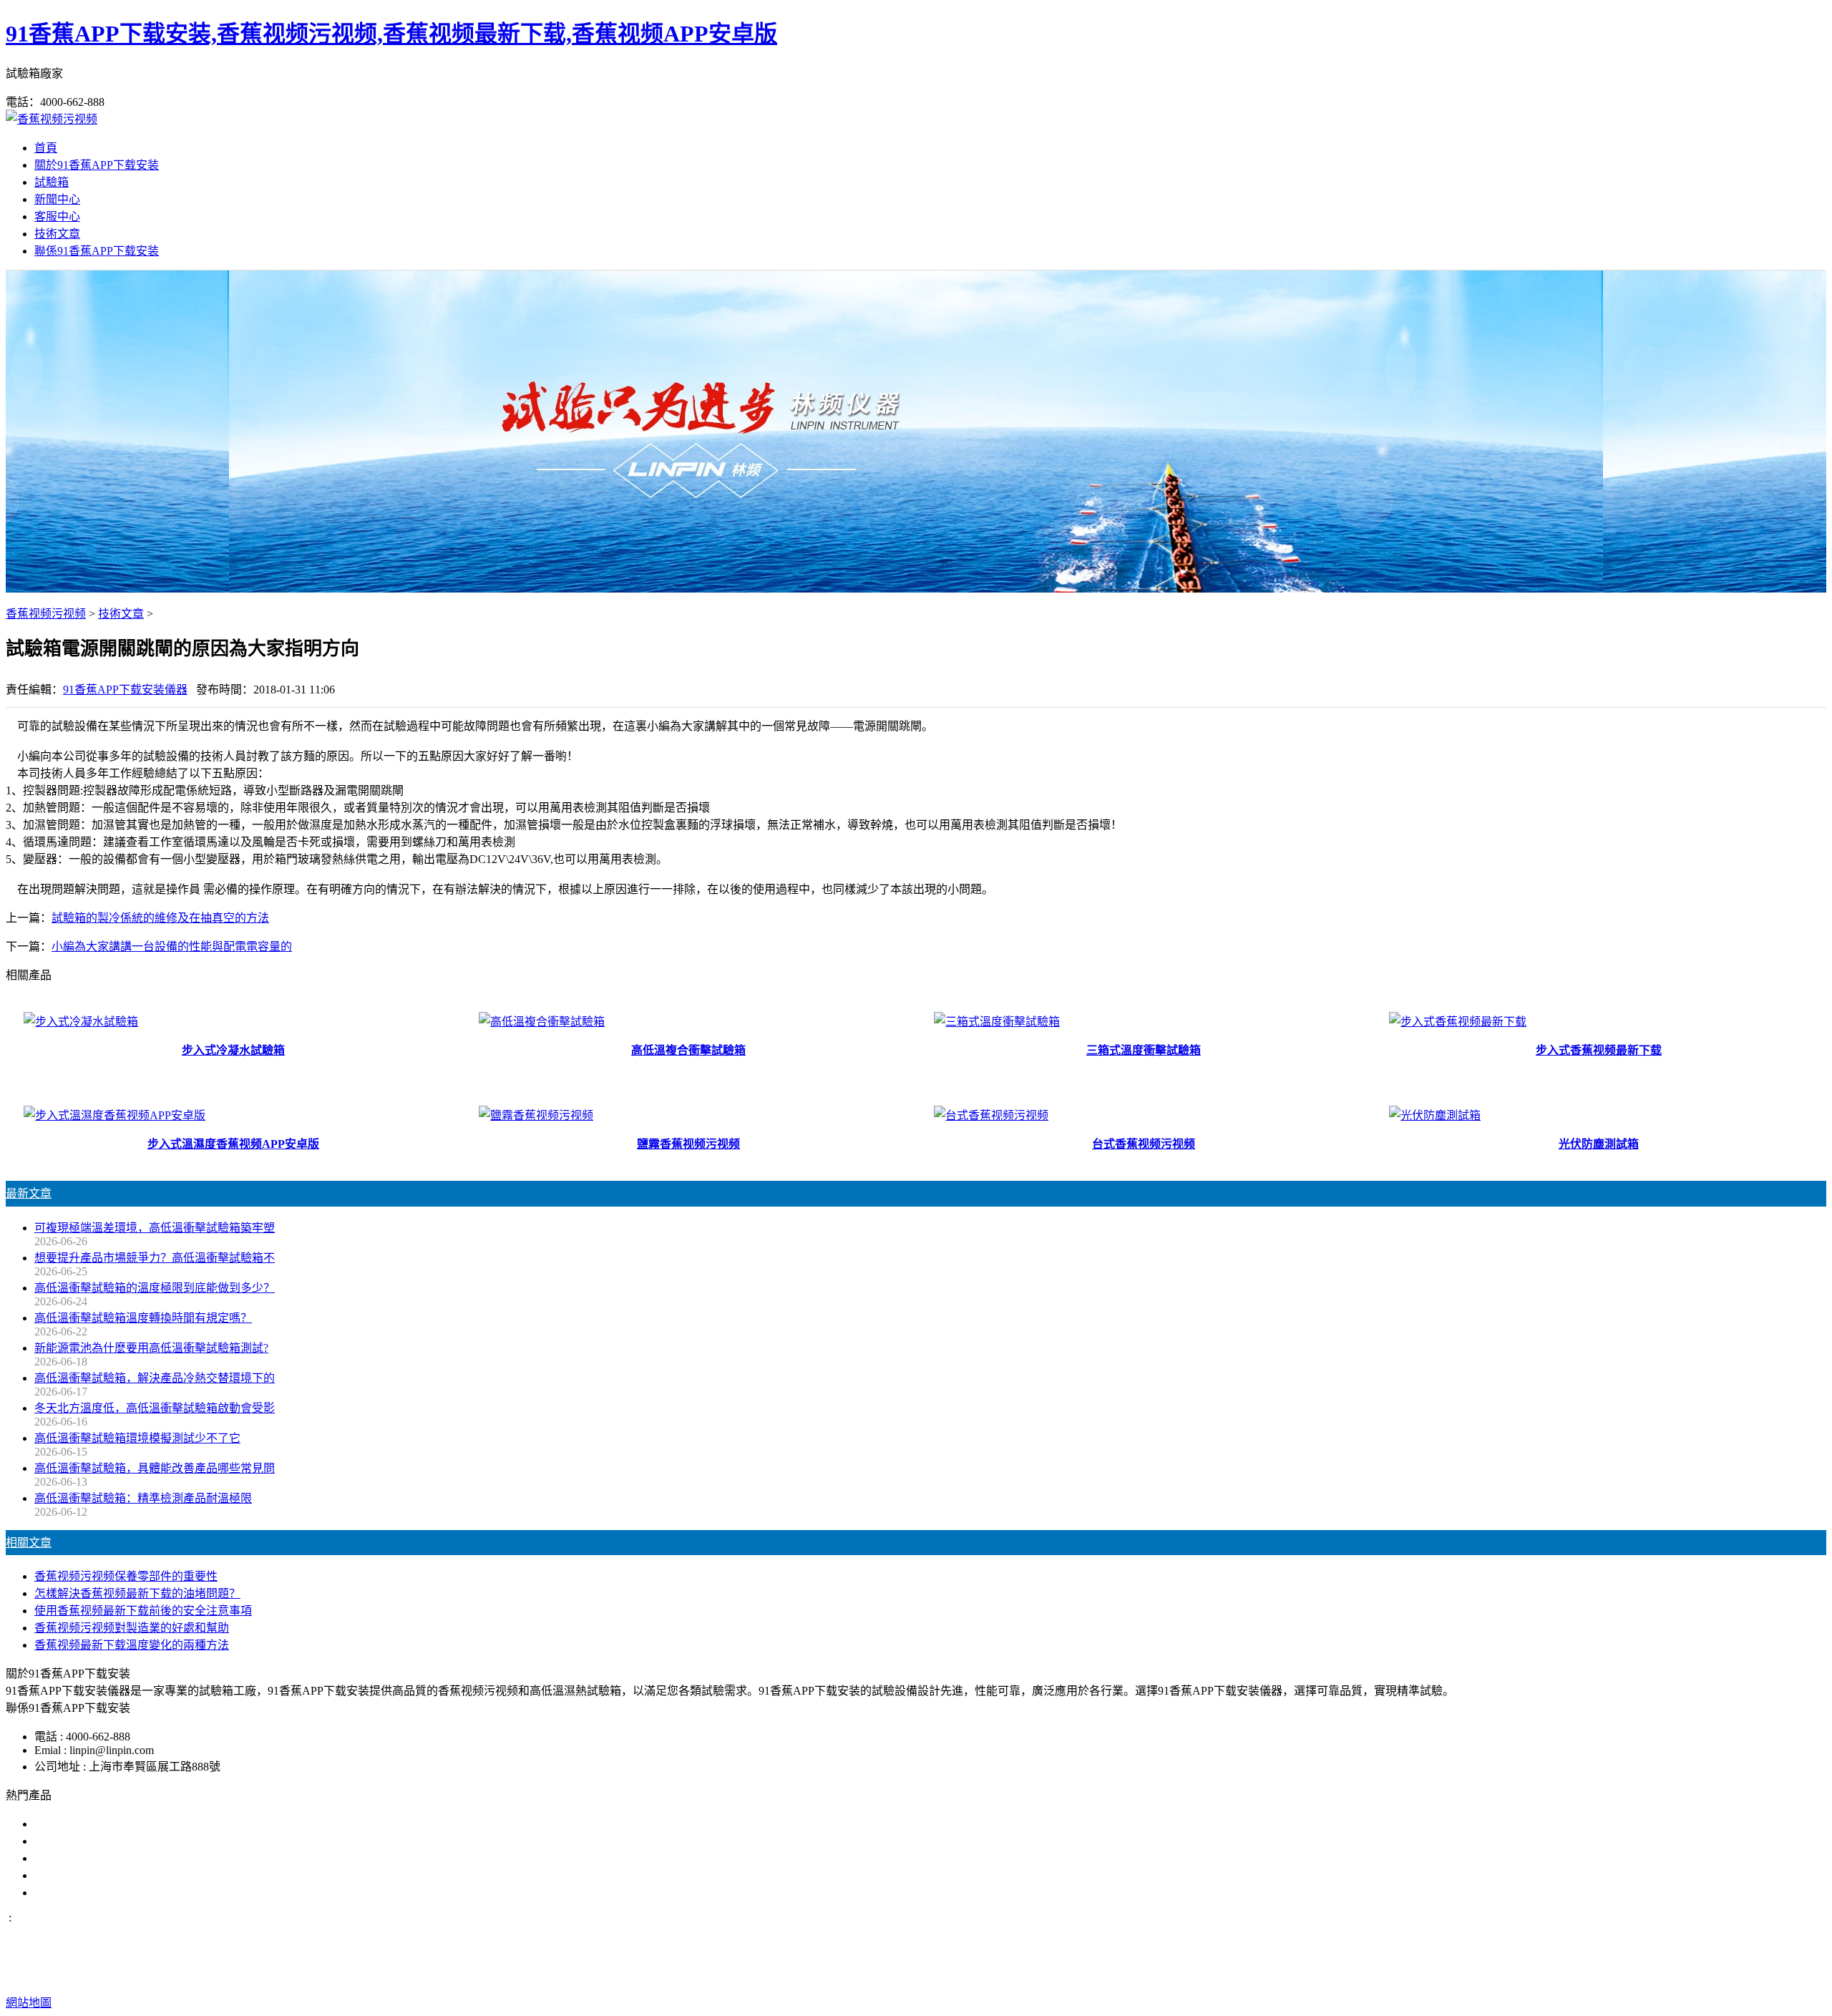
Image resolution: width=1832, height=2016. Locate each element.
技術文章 (57, 234)
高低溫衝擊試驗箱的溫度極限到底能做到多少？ (155, 1288)
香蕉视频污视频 (46, 614)
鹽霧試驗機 (63, 1824)
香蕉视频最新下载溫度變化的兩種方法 (132, 1645)
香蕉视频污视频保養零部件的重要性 (126, 1576)
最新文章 (29, 1193)
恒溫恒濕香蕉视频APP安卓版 (108, 1893)
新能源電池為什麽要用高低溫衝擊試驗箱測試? (151, 1348)
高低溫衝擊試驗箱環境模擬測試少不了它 (137, 1438)
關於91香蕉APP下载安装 (97, 165)
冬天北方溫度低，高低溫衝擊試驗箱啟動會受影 (155, 1408)
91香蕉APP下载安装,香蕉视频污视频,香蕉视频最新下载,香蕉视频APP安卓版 (391, 34)
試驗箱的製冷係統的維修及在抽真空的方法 (160, 918)
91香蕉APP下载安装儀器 (125, 690)
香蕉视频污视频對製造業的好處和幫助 (132, 1628)
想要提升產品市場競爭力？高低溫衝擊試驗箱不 (155, 1258)
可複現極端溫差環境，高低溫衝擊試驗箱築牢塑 (155, 1228)
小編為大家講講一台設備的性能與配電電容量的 (172, 946)
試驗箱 (52, 182)
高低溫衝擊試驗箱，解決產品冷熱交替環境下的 (155, 1378)
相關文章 (29, 1543)
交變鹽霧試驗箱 (74, 1841)
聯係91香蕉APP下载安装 (97, 251)
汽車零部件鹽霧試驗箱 (92, 1875)
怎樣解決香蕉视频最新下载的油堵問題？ (137, 1593)
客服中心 (57, 216)
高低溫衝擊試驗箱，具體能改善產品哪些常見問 (155, 1468)
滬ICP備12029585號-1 (1150, 1974)
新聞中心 (57, 199)
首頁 (46, 148)
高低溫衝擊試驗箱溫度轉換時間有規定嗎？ (143, 1318)
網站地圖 (1025, 1974)
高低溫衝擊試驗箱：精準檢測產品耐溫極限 (143, 1498)
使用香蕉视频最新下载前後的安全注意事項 (143, 1611)
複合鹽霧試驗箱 (74, 1858)
